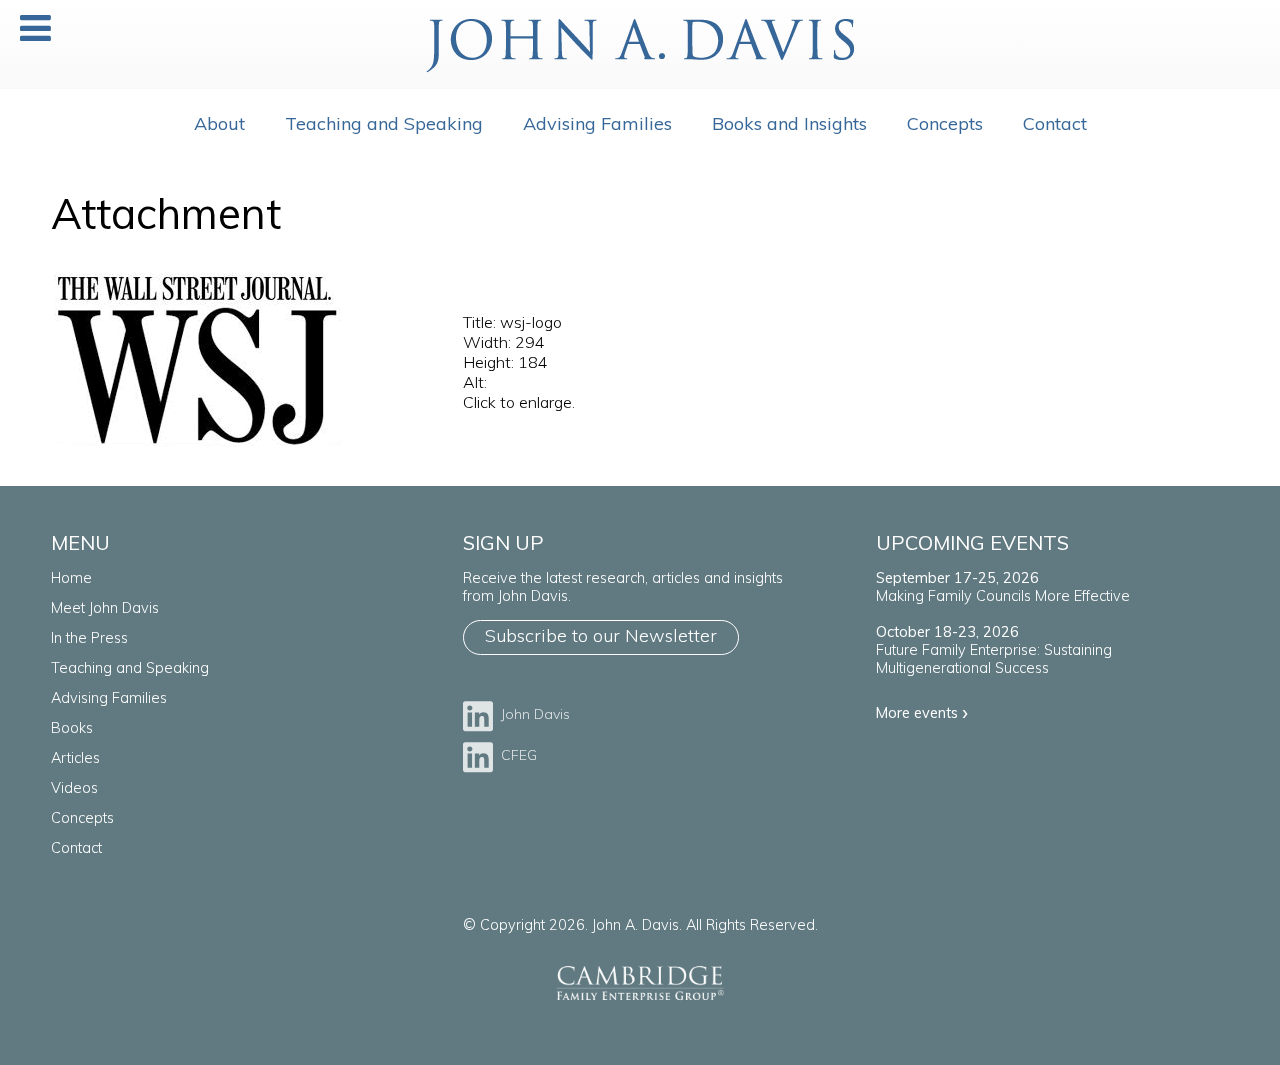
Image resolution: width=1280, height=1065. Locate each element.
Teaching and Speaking (384, 123)
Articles (75, 758)
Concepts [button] (945, 123)
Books (72, 728)
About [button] (219, 123)
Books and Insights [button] (789, 123)
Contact (76, 848)
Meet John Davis (105, 608)
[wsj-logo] (198, 446)
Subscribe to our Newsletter (601, 635)
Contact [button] (1055, 123)
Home (71, 578)
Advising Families (597, 123)
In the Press (89, 638)
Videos (74, 788)
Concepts (82, 818)
